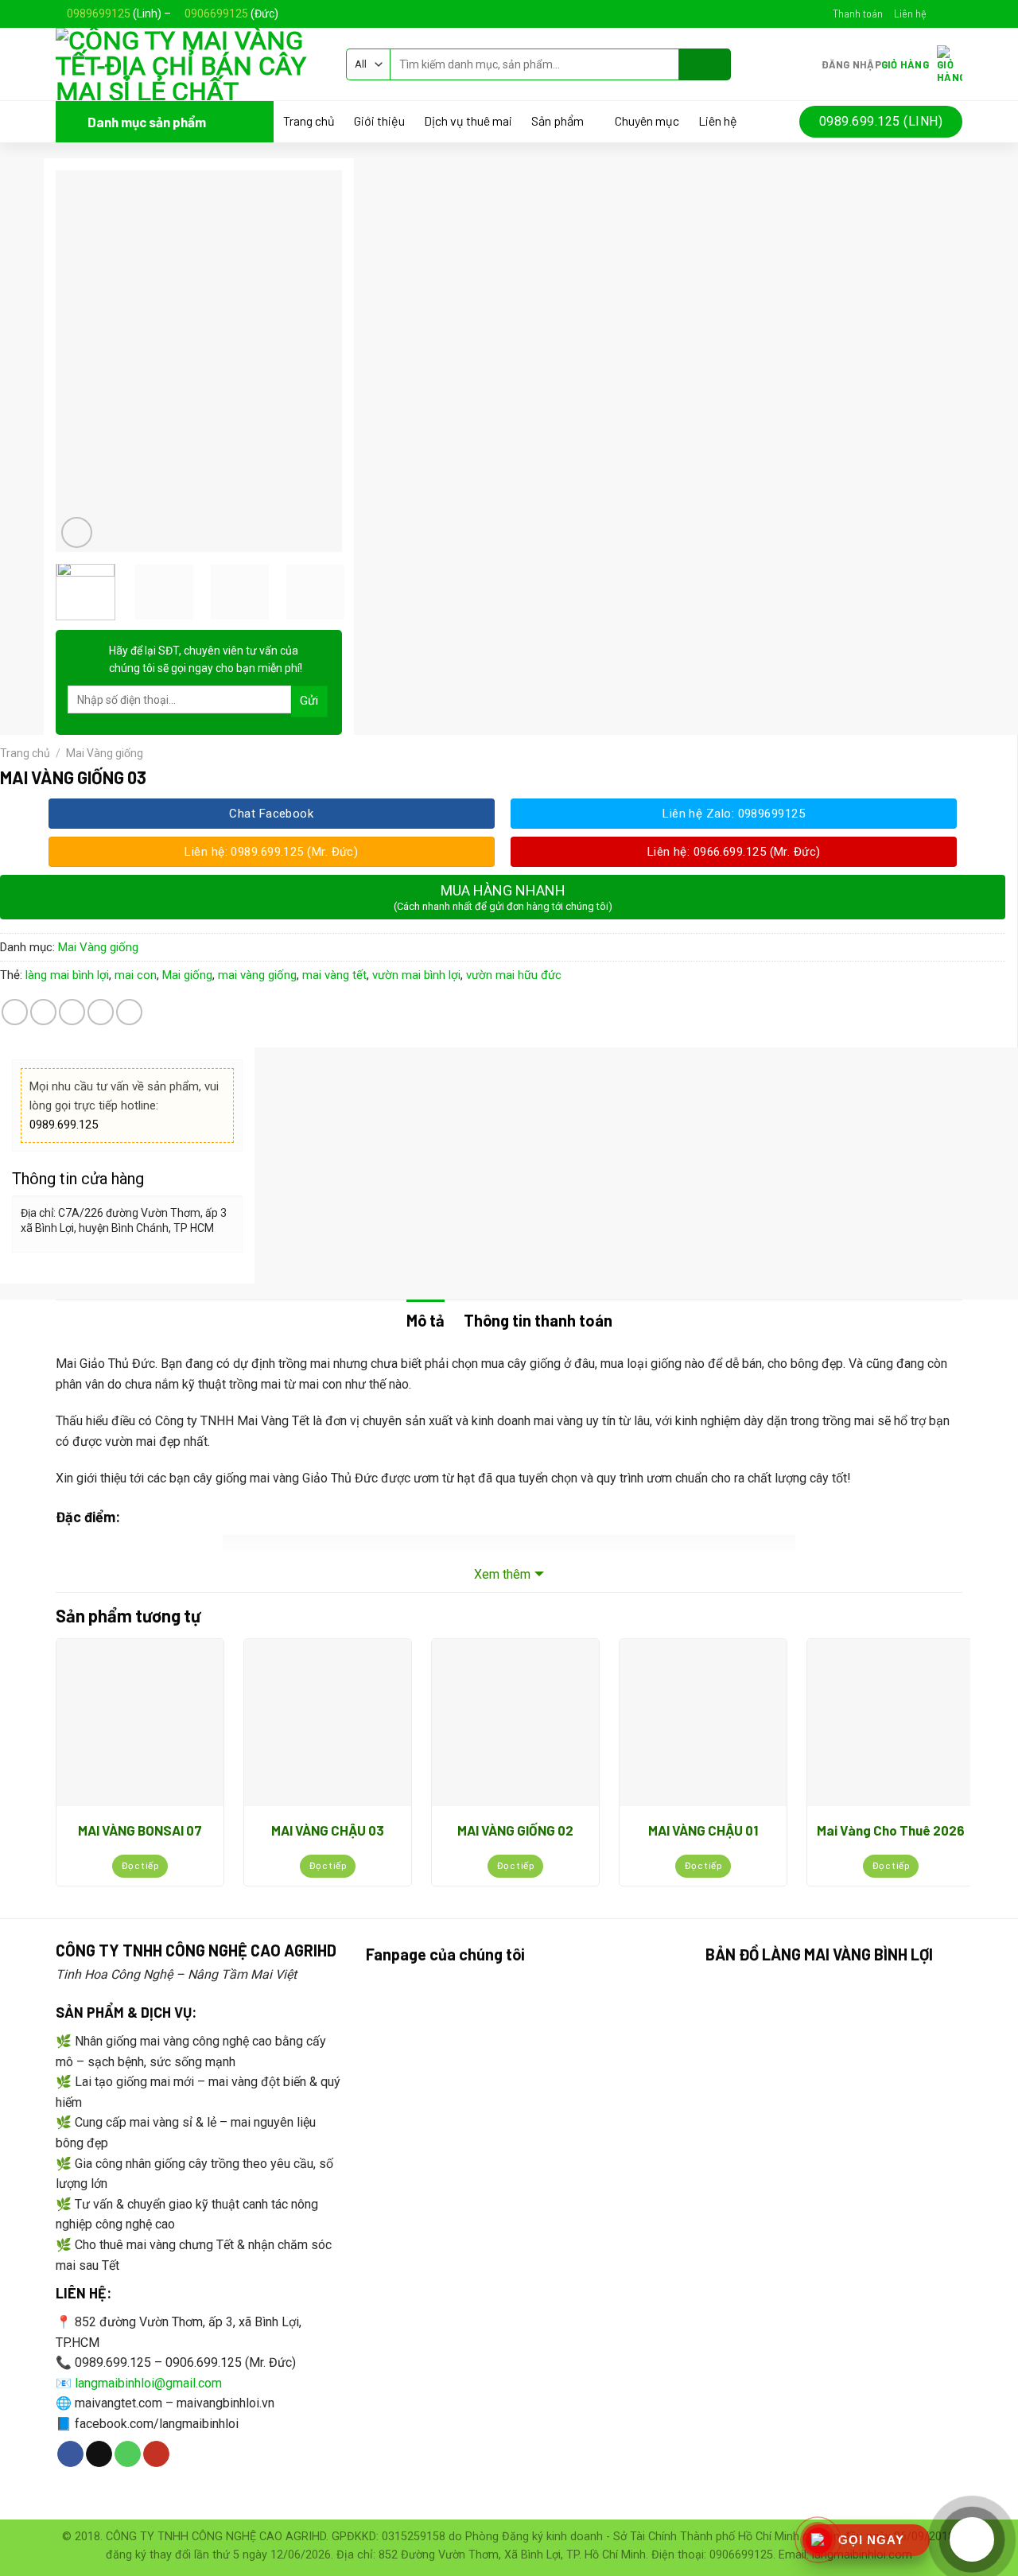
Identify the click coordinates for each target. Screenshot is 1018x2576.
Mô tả (425, 1320)
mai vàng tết (334, 975)
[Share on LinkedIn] (129, 1012)
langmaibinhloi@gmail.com (148, 2383)
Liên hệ (910, 14)
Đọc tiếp (140, 1866)
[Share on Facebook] (15, 1012)
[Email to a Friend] (72, 1012)
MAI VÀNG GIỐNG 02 (515, 1830)
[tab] (425, 1320)
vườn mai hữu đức (514, 975)
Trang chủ (309, 121)
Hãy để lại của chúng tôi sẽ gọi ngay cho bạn (206, 659)
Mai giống (187, 975)
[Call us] (128, 2454)
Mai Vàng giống (105, 753)
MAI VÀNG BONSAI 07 (140, 1830)
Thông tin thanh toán (538, 1320)
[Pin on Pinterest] (101, 1012)
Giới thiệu (379, 121)
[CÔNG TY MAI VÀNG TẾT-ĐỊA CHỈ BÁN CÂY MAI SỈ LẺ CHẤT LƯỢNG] (189, 64)
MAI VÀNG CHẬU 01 (703, 1830)
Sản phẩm (558, 121)
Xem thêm (502, 1574)
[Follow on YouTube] (156, 2454)
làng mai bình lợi (67, 975)
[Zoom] (77, 532)
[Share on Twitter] (43, 1012)
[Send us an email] (954, 14)
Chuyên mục (647, 121)
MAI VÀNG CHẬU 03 (328, 1830)
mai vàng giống (257, 975)
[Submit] (705, 64)
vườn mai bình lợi (416, 975)
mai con (136, 975)
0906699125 (216, 14)
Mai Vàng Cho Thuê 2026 (891, 1830)
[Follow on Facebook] (939, 14)
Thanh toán (858, 14)
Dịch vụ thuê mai (468, 121)
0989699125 (99, 14)
